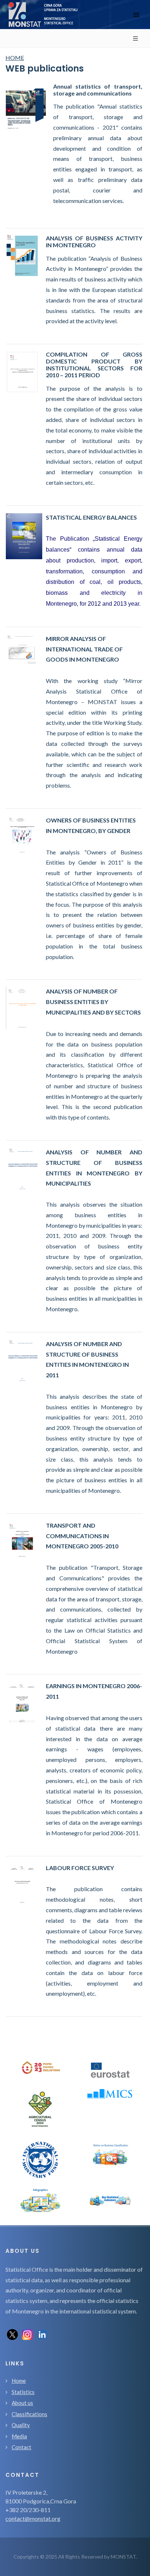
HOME (15, 58)
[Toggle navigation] (136, 15)
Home (19, 2381)
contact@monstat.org (33, 2518)
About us (22, 2403)
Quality (21, 2425)
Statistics (23, 2392)
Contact (21, 2447)
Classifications (29, 2414)
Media (19, 2436)
